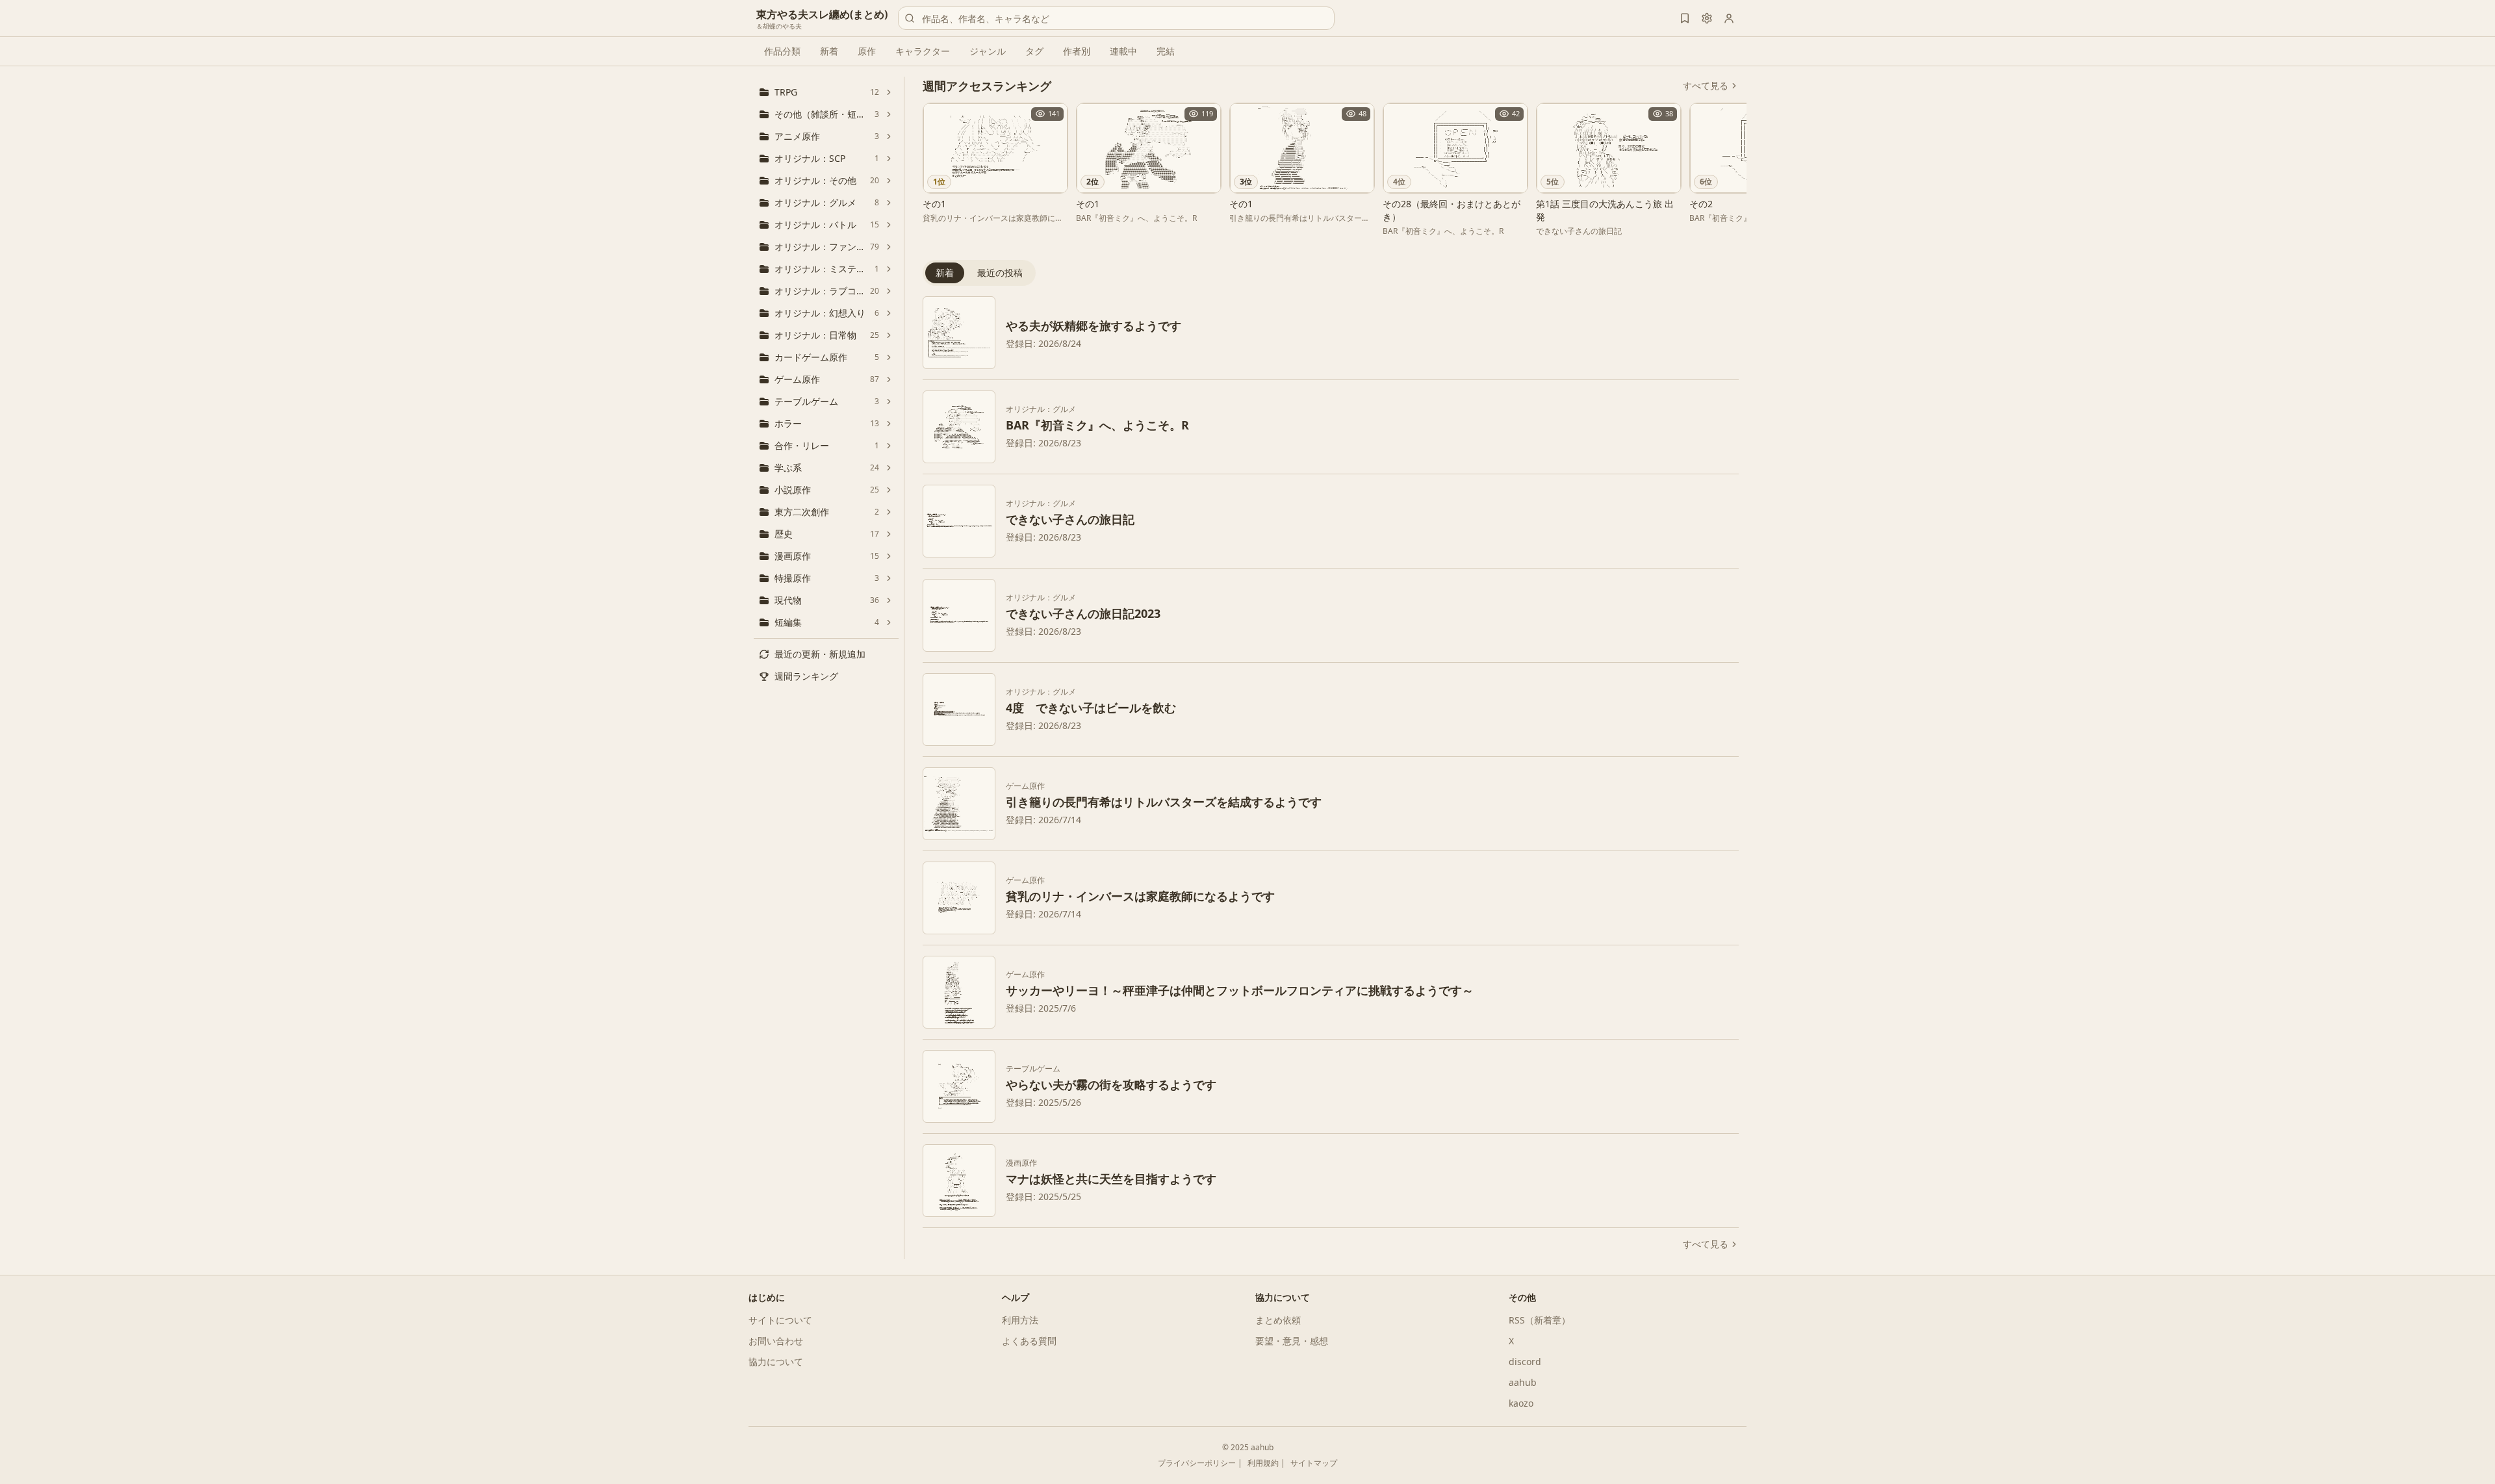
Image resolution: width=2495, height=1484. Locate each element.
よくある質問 (1029, 1341)
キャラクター (923, 51)
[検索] (910, 18)
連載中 (1123, 51)
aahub (1523, 1382)
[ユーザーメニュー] (1729, 18)
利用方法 (1020, 1320)
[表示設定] (1707, 18)
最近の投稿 (1000, 273)
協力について (776, 1362)
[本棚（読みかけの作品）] (1685, 18)
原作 (867, 51)
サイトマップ (1314, 1463)
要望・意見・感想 (1292, 1341)
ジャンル (988, 51)
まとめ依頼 (1278, 1320)
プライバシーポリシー (1197, 1463)
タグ (1034, 51)
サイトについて (780, 1320)
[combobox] (1116, 18)
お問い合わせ (776, 1341)
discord (1525, 1362)
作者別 (1077, 51)
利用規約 (1263, 1463)
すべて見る (1706, 85)
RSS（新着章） (1540, 1320)
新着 (829, 51)
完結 (1166, 51)
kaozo (1521, 1403)
